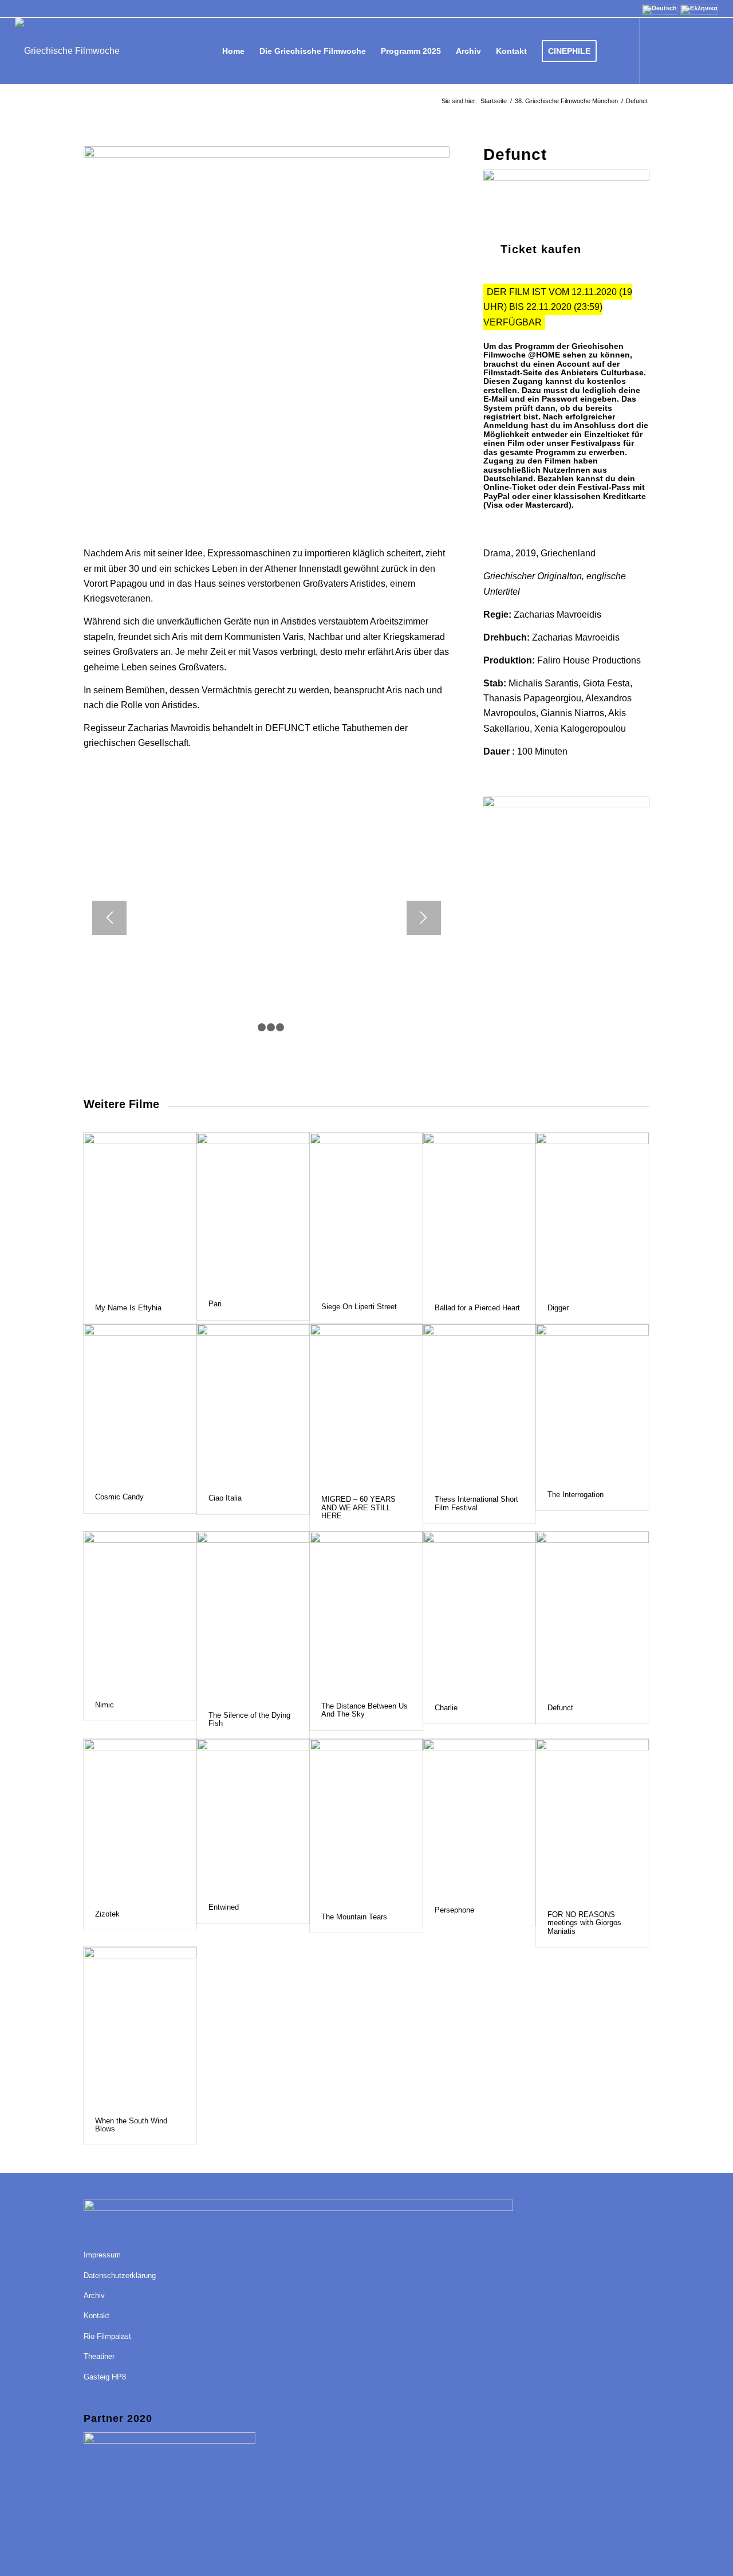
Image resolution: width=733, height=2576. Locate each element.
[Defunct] (592, 1612)
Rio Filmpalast (107, 2336)
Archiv (94, 2296)
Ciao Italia (225, 1498)
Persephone (454, 1910)
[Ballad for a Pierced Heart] (480, 1213)
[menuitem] (233, 51)
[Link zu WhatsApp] (710, 50)
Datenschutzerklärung (120, 2275)
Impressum (102, 2255)
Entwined (224, 1907)
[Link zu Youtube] (675, 50)
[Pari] (253, 1211)
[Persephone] (480, 1817)
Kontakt (96, 2316)
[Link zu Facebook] (658, 50)
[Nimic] (140, 1611)
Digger (558, 1308)
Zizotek (107, 1914)
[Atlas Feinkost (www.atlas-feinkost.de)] (566, 877)
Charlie (446, 1708)
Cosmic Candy (119, 1497)
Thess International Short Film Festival (476, 1503)
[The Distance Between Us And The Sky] (366, 1611)
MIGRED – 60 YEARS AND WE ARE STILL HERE (358, 1507)
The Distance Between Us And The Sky (364, 1710)
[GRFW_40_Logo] (67, 51)
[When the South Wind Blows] (140, 2026)
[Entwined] (253, 1815)
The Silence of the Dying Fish (249, 1719)
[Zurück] (109, 918)
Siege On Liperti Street (359, 1307)
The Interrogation (576, 1495)
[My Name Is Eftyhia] (140, 1213)
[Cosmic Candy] (140, 1403)
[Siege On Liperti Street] (366, 1212)
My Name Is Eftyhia (128, 1308)
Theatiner (99, 2356)
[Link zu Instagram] (692, 50)
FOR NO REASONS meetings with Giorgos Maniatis (584, 1923)
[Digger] (592, 1213)
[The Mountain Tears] (366, 1820)
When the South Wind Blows (131, 2125)
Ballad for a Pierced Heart (477, 1308)
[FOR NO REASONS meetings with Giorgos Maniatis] (592, 1819)
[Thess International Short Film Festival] (480, 1404)
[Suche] (615, 51)
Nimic (105, 1705)
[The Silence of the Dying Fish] (253, 1615)
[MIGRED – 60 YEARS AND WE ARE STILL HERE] (366, 1404)
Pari (215, 1304)
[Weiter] (424, 918)
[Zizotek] (140, 1819)
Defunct (560, 1708)
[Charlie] (480, 1612)
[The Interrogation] (592, 1402)
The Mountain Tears (354, 1917)
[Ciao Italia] (253, 1404)
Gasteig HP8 (105, 2377)
